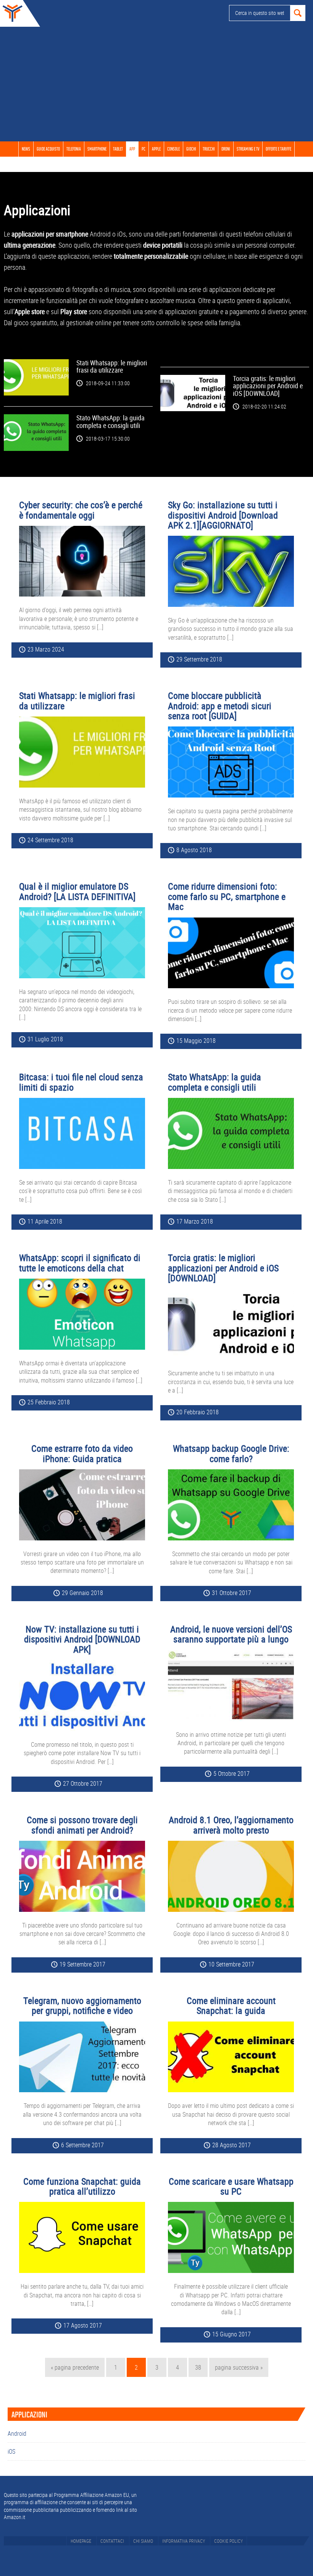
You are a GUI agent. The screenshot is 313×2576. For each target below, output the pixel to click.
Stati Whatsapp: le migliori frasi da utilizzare (112, 366)
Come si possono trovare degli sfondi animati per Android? (82, 1825)
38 (201, 2367)
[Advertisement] (156, 84)
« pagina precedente (75, 2370)
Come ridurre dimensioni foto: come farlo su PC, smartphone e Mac (227, 896)
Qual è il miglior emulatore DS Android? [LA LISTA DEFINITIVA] (77, 891)
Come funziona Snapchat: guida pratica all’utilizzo (82, 2186)
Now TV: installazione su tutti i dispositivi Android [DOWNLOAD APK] (82, 1639)
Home (11, 13)
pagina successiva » (239, 2370)
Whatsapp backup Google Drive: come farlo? (231, 1453)
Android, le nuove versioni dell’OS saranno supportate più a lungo (231, 1634)
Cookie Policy (228, 2541)
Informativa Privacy (184, 2541)
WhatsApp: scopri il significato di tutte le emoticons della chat (80, 1263)
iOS (11, 2451)
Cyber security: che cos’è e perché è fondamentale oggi (81, 510)
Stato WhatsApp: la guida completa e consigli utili (111, 421)
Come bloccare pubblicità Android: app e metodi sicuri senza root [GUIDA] (220, 706)
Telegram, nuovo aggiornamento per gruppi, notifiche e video (82, 2005)
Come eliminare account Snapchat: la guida (231, 2005)
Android (17, 2433)
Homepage (81, 2541)
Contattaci (112, 2541)
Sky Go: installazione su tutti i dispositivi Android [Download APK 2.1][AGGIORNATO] (223, 515)
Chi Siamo (143, 2541)
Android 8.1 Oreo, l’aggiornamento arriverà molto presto (231, 1825)
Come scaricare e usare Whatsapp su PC (231, 2186)
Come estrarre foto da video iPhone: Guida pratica (82, 1453)
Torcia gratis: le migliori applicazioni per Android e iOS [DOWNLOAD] (268, 386)
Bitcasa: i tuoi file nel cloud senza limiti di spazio (81, 1082)
